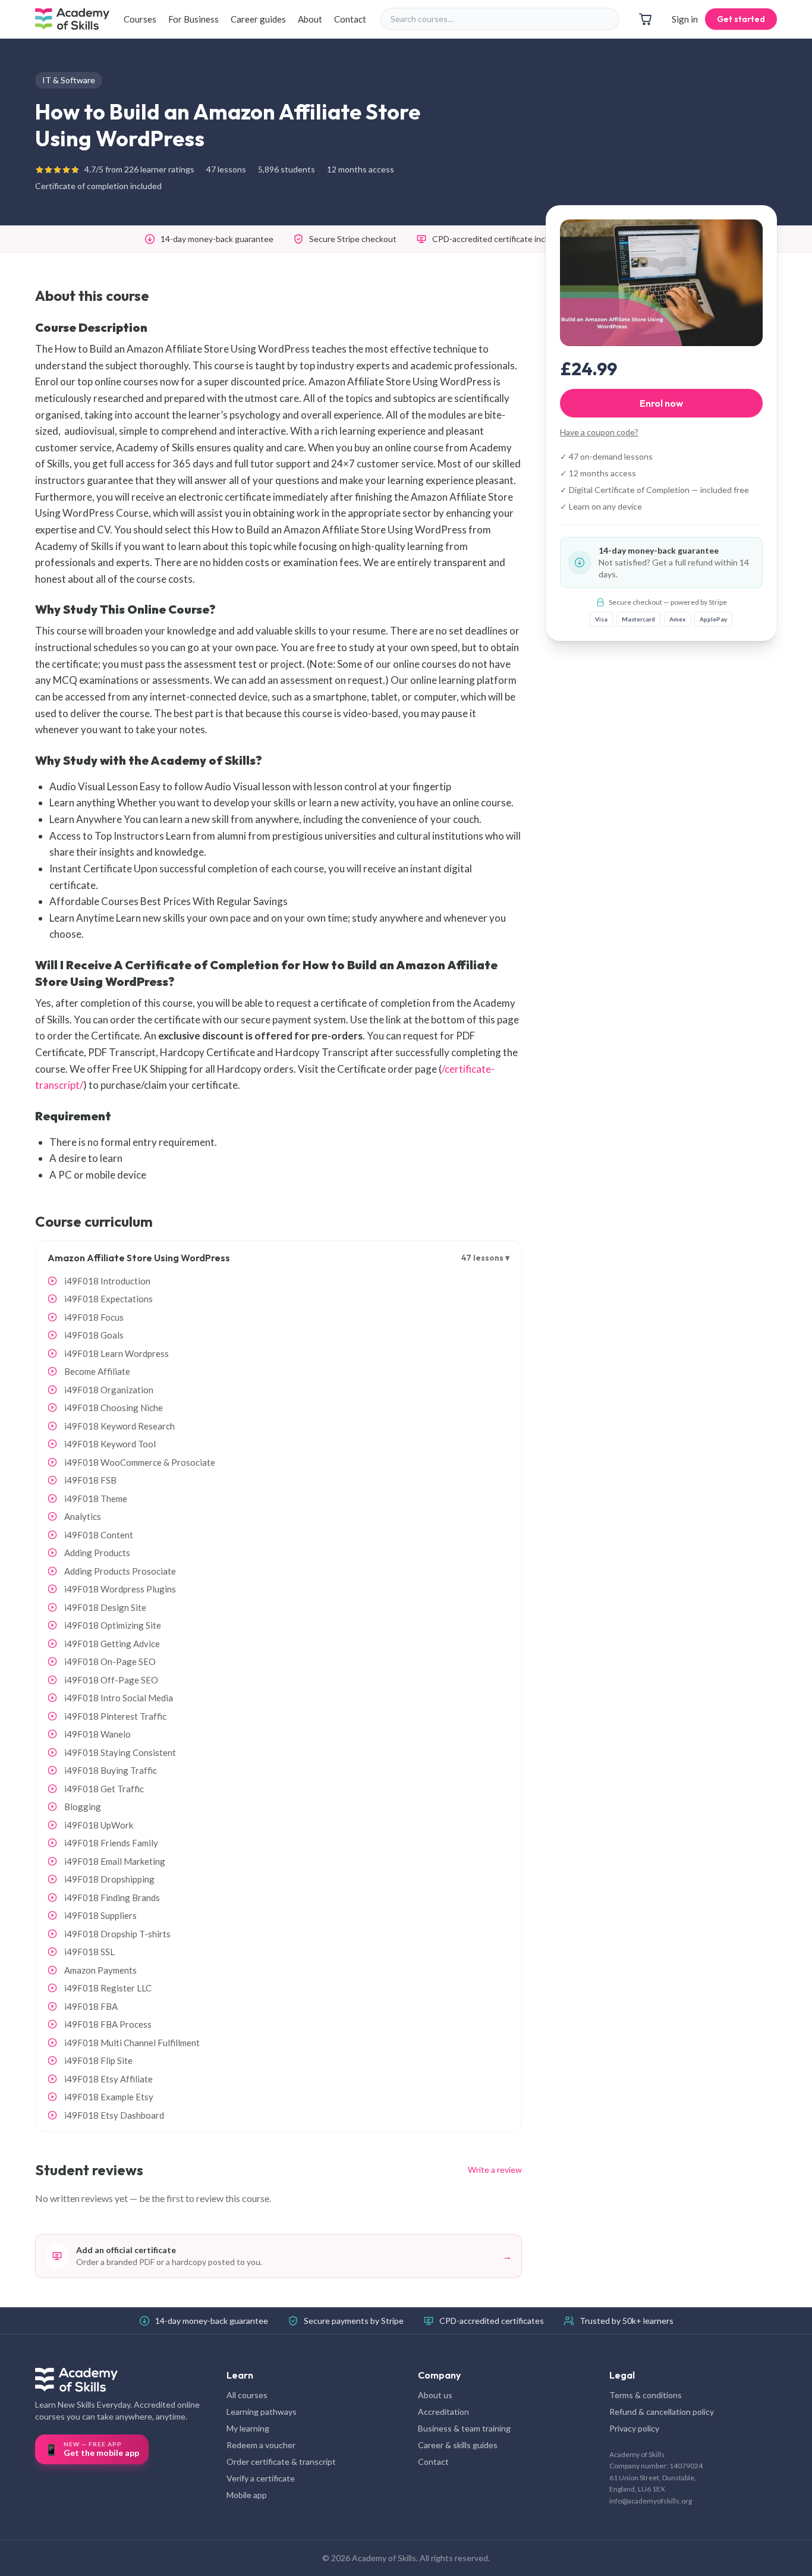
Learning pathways (262, 2412)
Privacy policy (634, 2428)
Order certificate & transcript (281, 2462)
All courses (247, 2395)
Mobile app (247, 2495)
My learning (248, 2428)
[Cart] (646, 19)
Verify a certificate (261, 2478)
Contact (350, 19)
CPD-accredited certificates (492, 2321)
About (310, 19)
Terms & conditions (646, 2395)
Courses (140, 19)
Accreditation (443, 2412)
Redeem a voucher (261, 2445)
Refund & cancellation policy (662, 2412)
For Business (193, 19)
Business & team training (464, 2428)
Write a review (495, 2170)
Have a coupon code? (599, 432)
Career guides (258, 19)
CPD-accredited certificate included (499, 239)
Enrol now (661, 403)
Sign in (685, 19)
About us (435, 2395)
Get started (741, 19)
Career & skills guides (458, 2445)
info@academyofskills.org (651, 2501)
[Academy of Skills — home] (72, 19)
